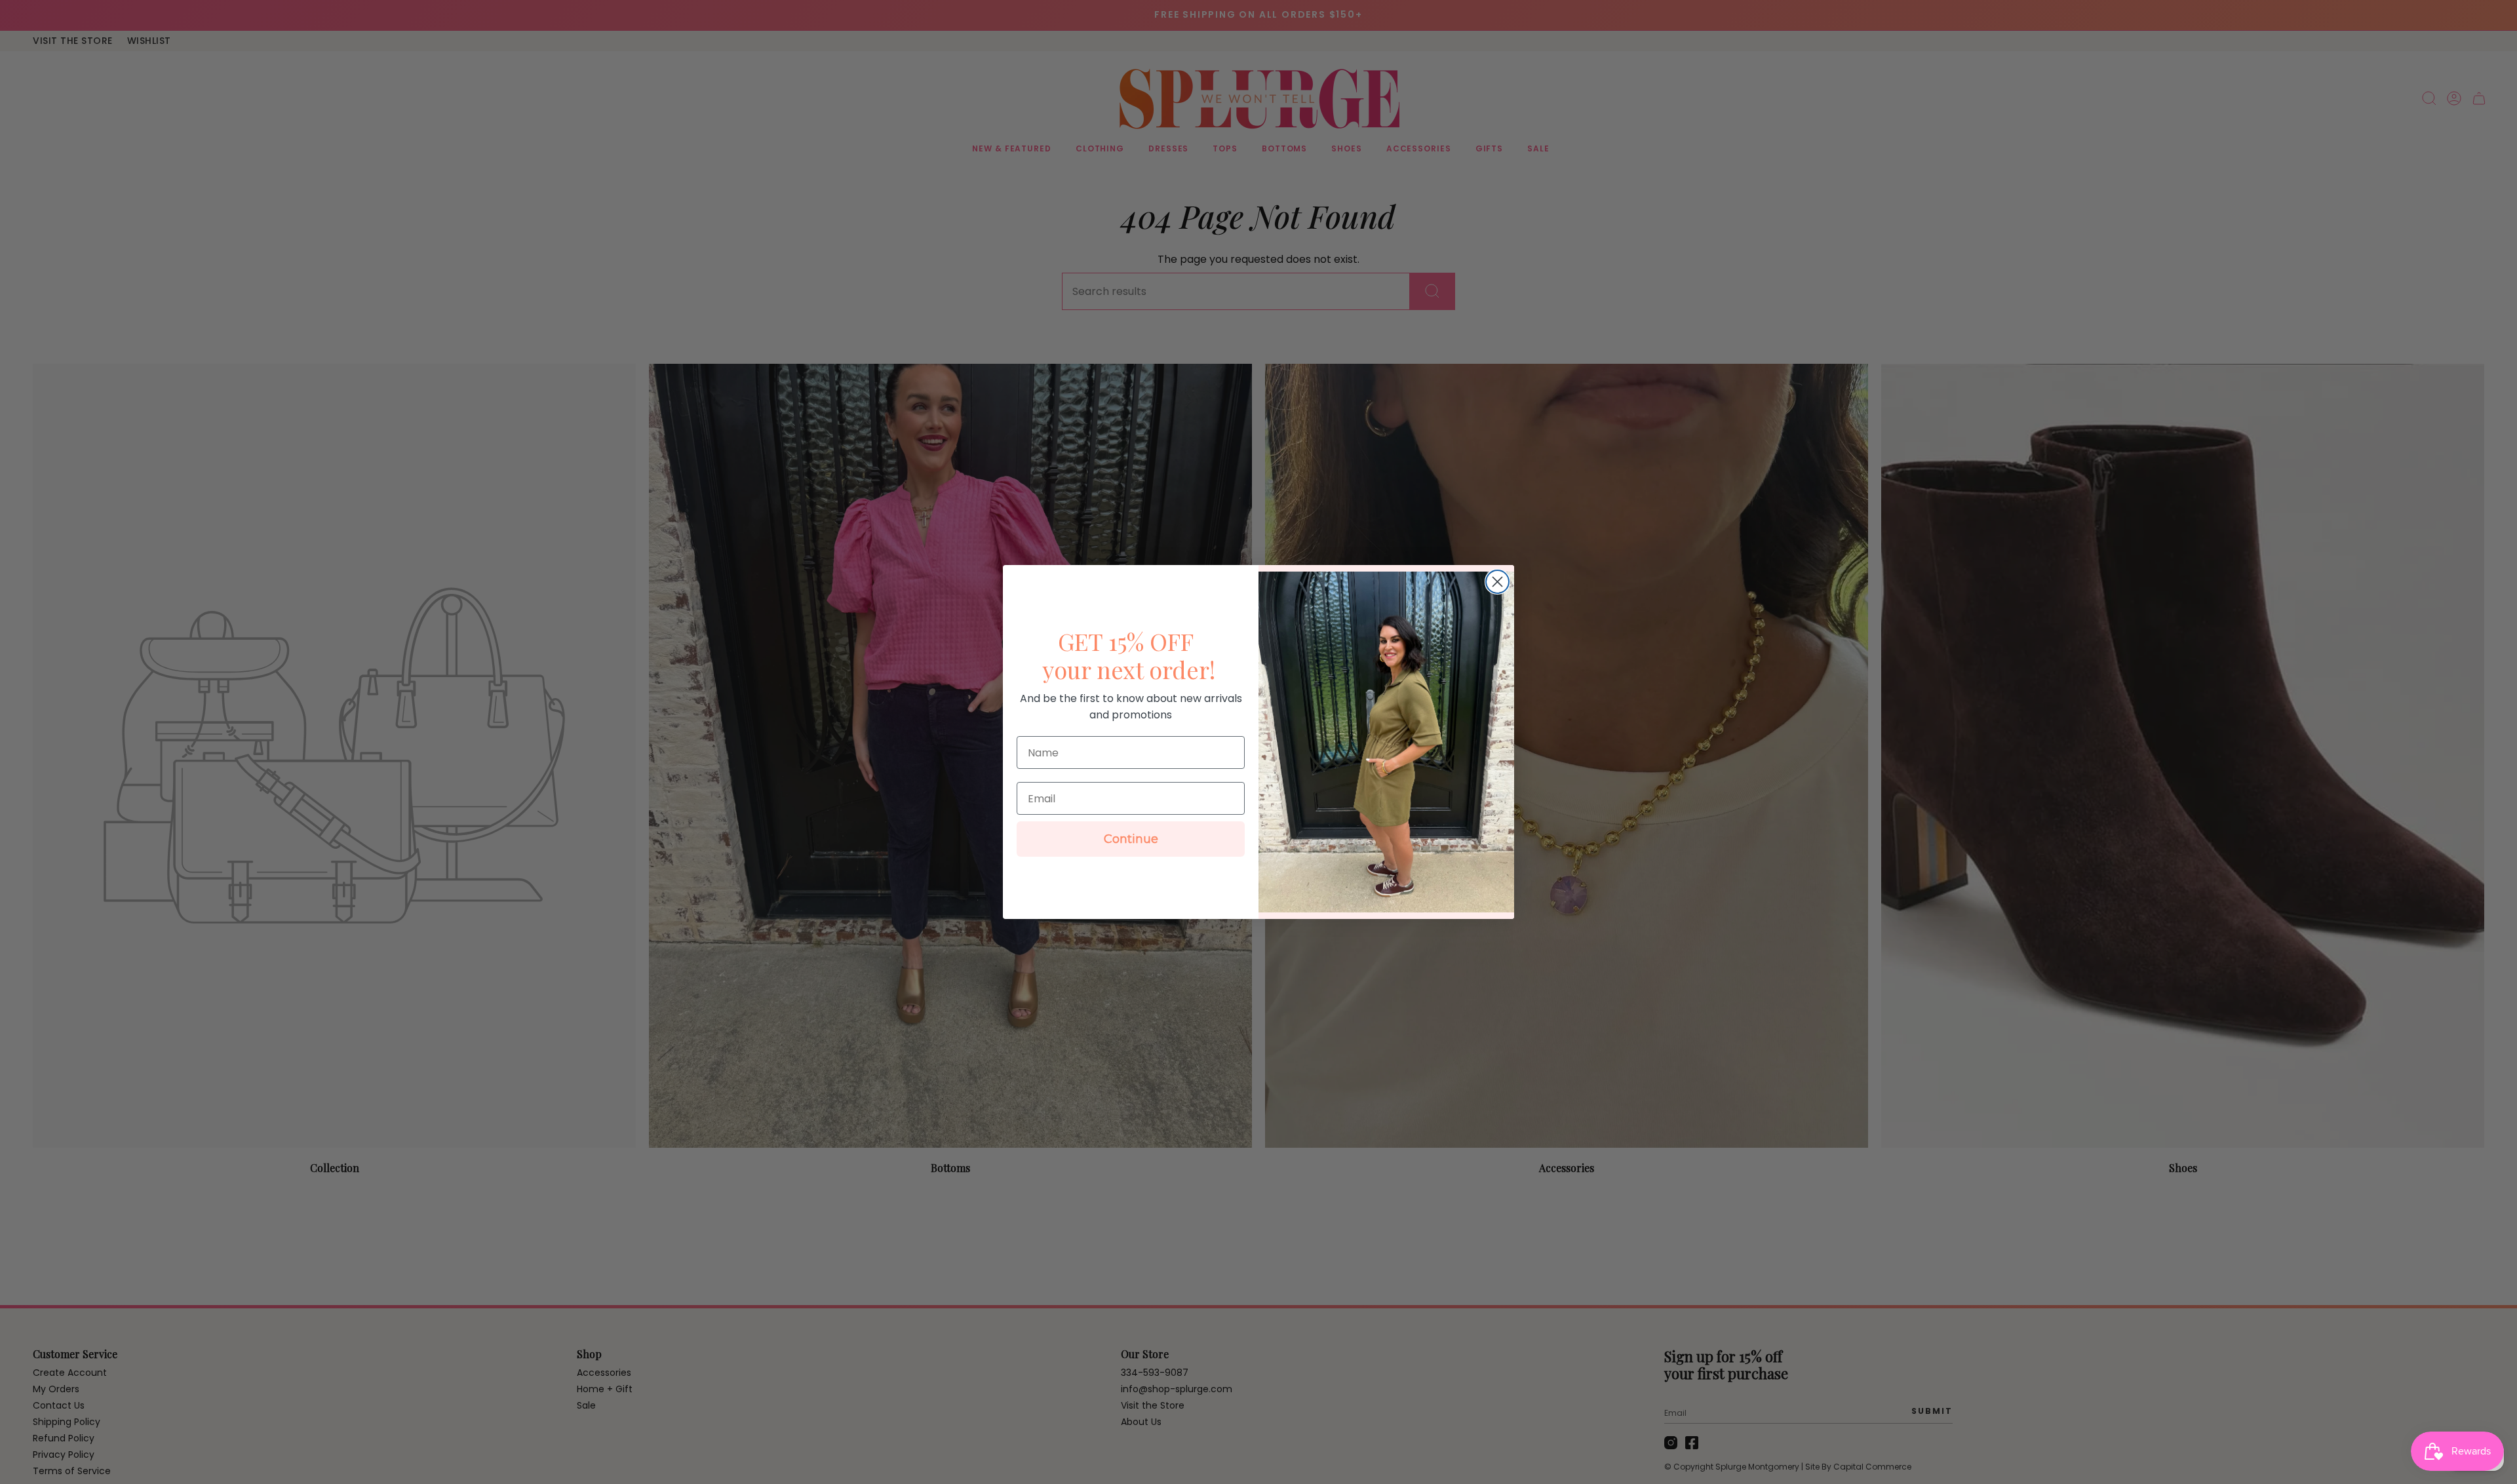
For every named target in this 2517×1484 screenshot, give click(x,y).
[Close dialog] (1497, 582)
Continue (1131, 839)
